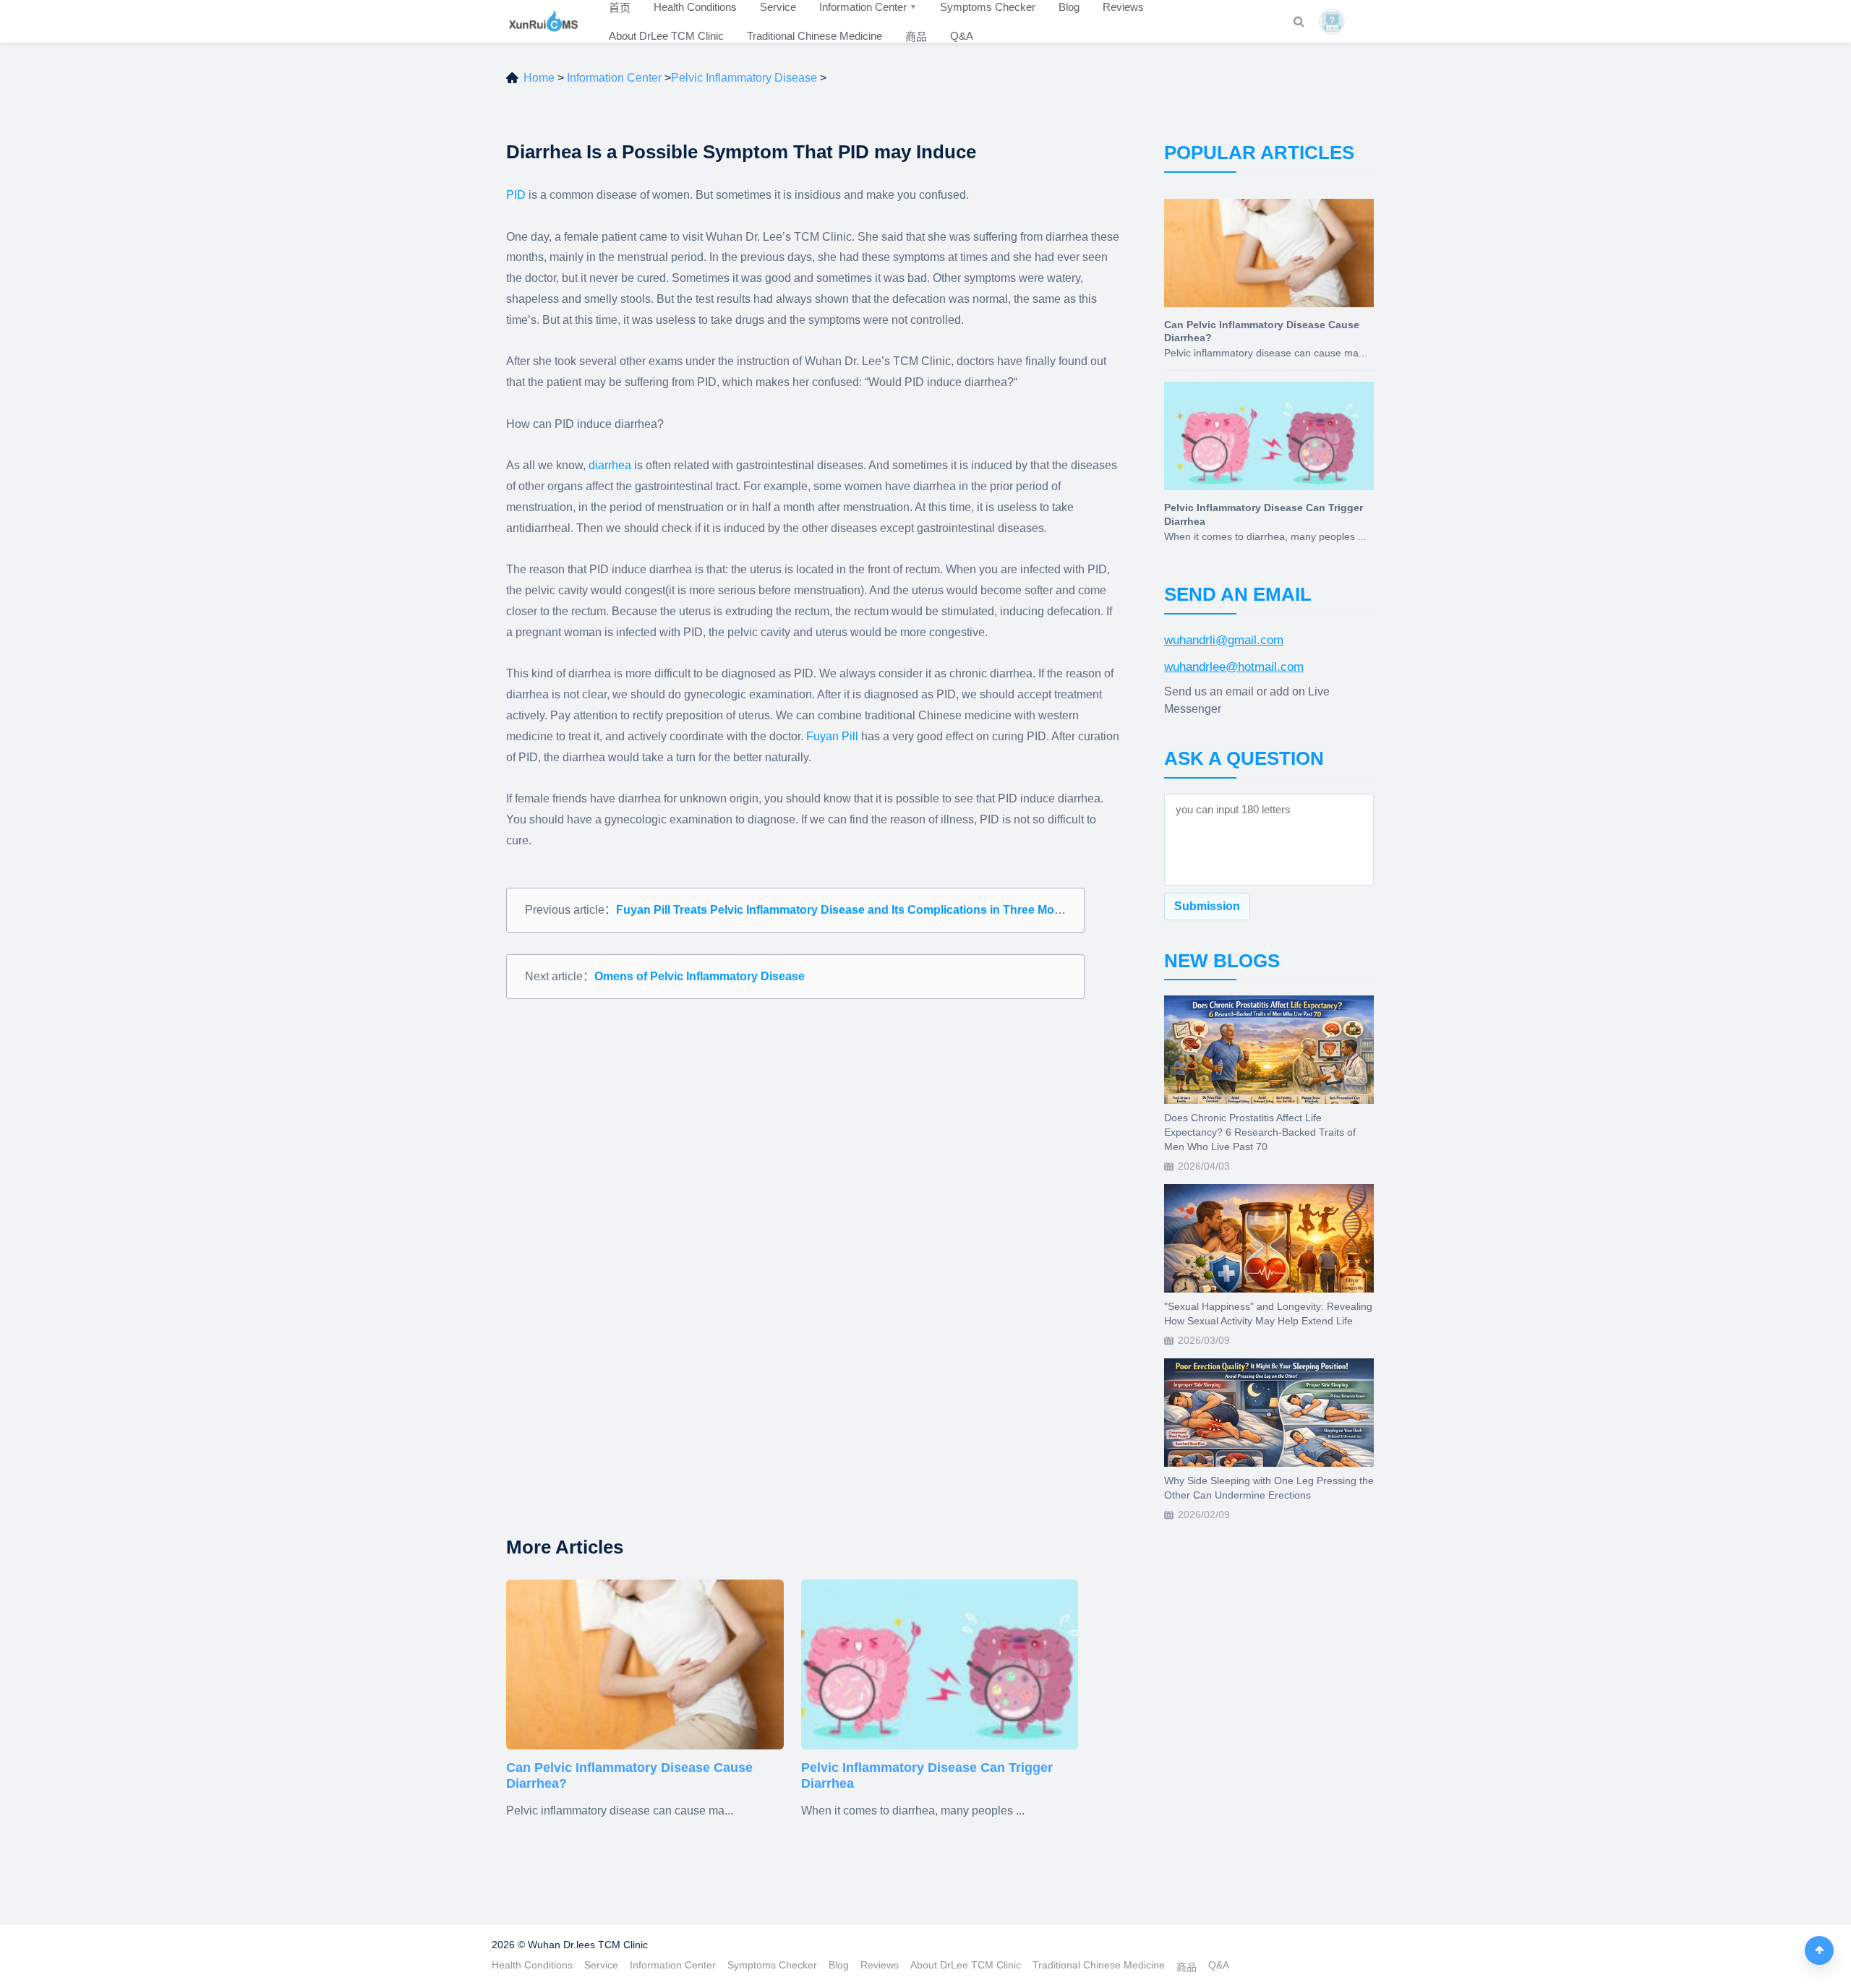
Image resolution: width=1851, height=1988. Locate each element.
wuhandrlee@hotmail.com (1234, 667)
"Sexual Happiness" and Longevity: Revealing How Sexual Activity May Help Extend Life (1268, 1314)
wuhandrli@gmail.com (1224, 640)
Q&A (962, 36)
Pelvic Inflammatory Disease (744, 78)
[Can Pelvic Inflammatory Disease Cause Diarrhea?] (645, 1664)
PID (517, 195)
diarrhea (610, 465)
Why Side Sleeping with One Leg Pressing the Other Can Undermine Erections (1269, 1488)
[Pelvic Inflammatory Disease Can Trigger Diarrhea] (940, 1664)
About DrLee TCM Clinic (666, 36)
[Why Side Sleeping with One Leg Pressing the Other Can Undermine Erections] (1269, 1413)
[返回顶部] (1819, 1950)
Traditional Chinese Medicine (815, 36)
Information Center (614, 78)
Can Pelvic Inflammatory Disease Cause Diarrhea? (629, 1775)
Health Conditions (532, 1965)
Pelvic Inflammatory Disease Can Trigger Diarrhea (927, 1775)
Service (601, 1965)
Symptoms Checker (772, 1965)
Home (539, 78)
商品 (916, 37)
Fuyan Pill (832, 736)
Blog (839, 1965)
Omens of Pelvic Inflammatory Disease (700, 976)
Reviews (880, 1965)
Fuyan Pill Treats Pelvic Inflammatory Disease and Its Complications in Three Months (847, 910)
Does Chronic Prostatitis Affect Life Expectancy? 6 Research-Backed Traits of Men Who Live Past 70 (1260, 1132)
